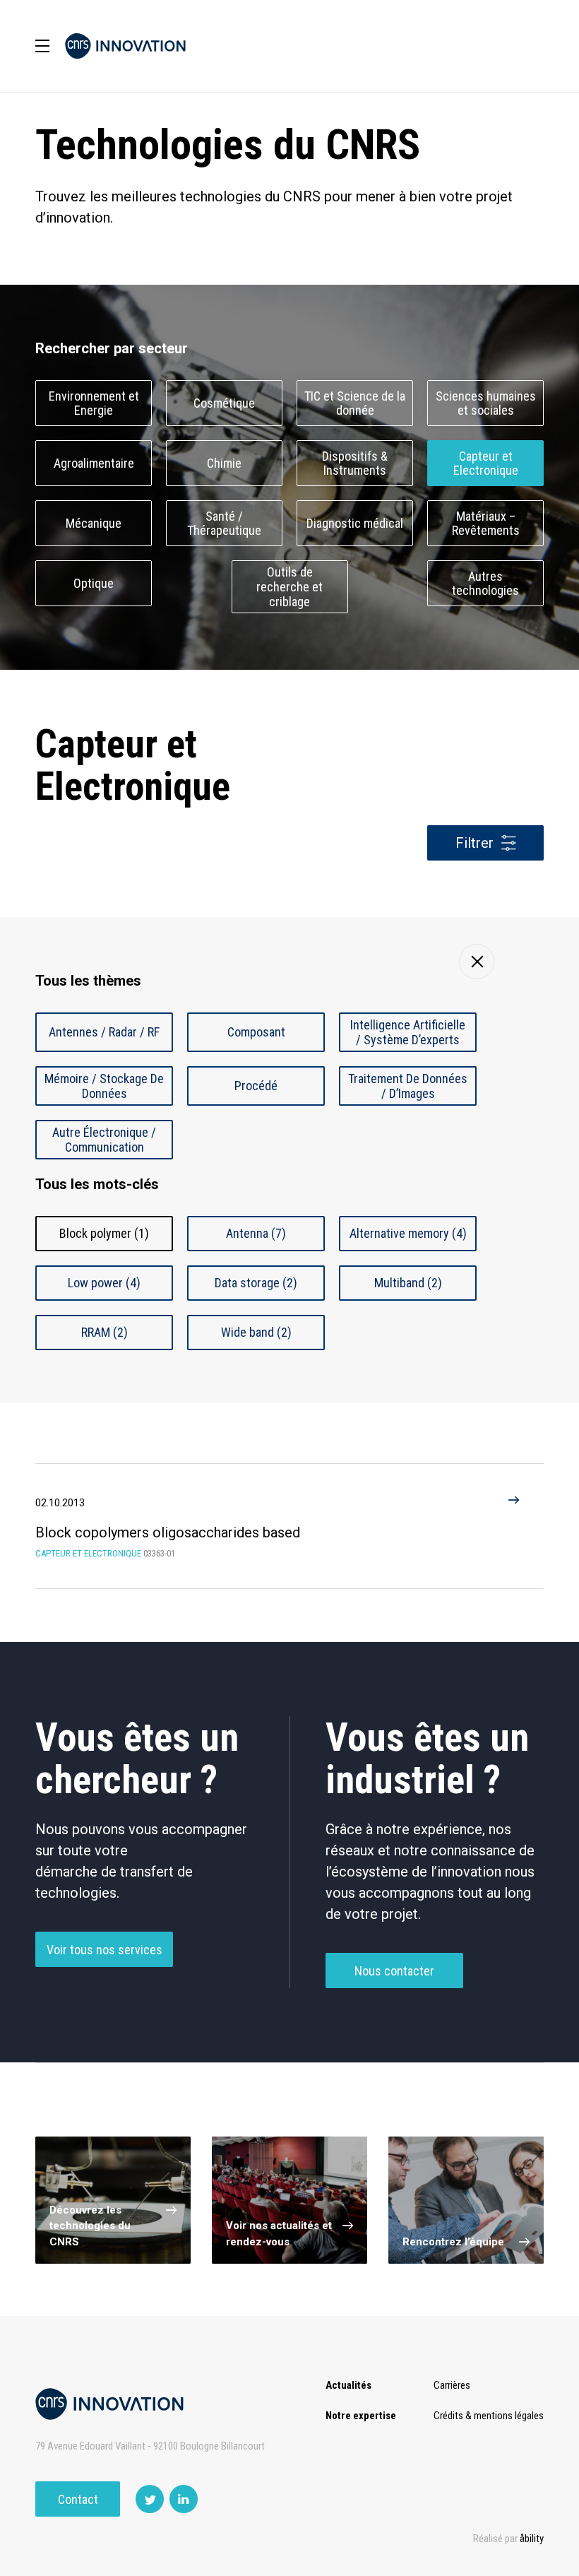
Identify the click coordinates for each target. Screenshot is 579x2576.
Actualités (348, 2385)
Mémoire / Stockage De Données (104, 1086)
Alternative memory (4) (408, 1233)
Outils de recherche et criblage (289, 587)
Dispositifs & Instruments (355, 463)
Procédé (256, 1086)
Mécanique (94, 523)
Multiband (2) (408, 1283)
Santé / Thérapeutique (224, 524)
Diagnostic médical (355, 523)
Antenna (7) (256, 1233)
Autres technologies (485, 584)
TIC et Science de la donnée (355, 403)
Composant (256, 1032)
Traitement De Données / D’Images (408, 1086)
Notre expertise (361, 2416)
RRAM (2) (105, 1332)
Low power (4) (104, 1283)
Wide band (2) (256, 1332)
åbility (532, 2539)
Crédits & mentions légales (489, 2416)
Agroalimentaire (94, 463)
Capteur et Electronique (486, 463)
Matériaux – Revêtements (486, 524)
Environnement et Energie (94, 403)
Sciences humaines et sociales (486, 403)
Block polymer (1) (104, 1233)
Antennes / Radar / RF (104, 1032)
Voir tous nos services (105, 1950)
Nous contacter (394, 1971)
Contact (78, 2499)
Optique (94, 583)
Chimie (224, 463)
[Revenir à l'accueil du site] (125, 46)
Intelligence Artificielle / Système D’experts (408, 1032)
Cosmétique (224, 403)
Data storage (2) (256, 1283)
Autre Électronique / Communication (104, 1140)
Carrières (452, 2385)
